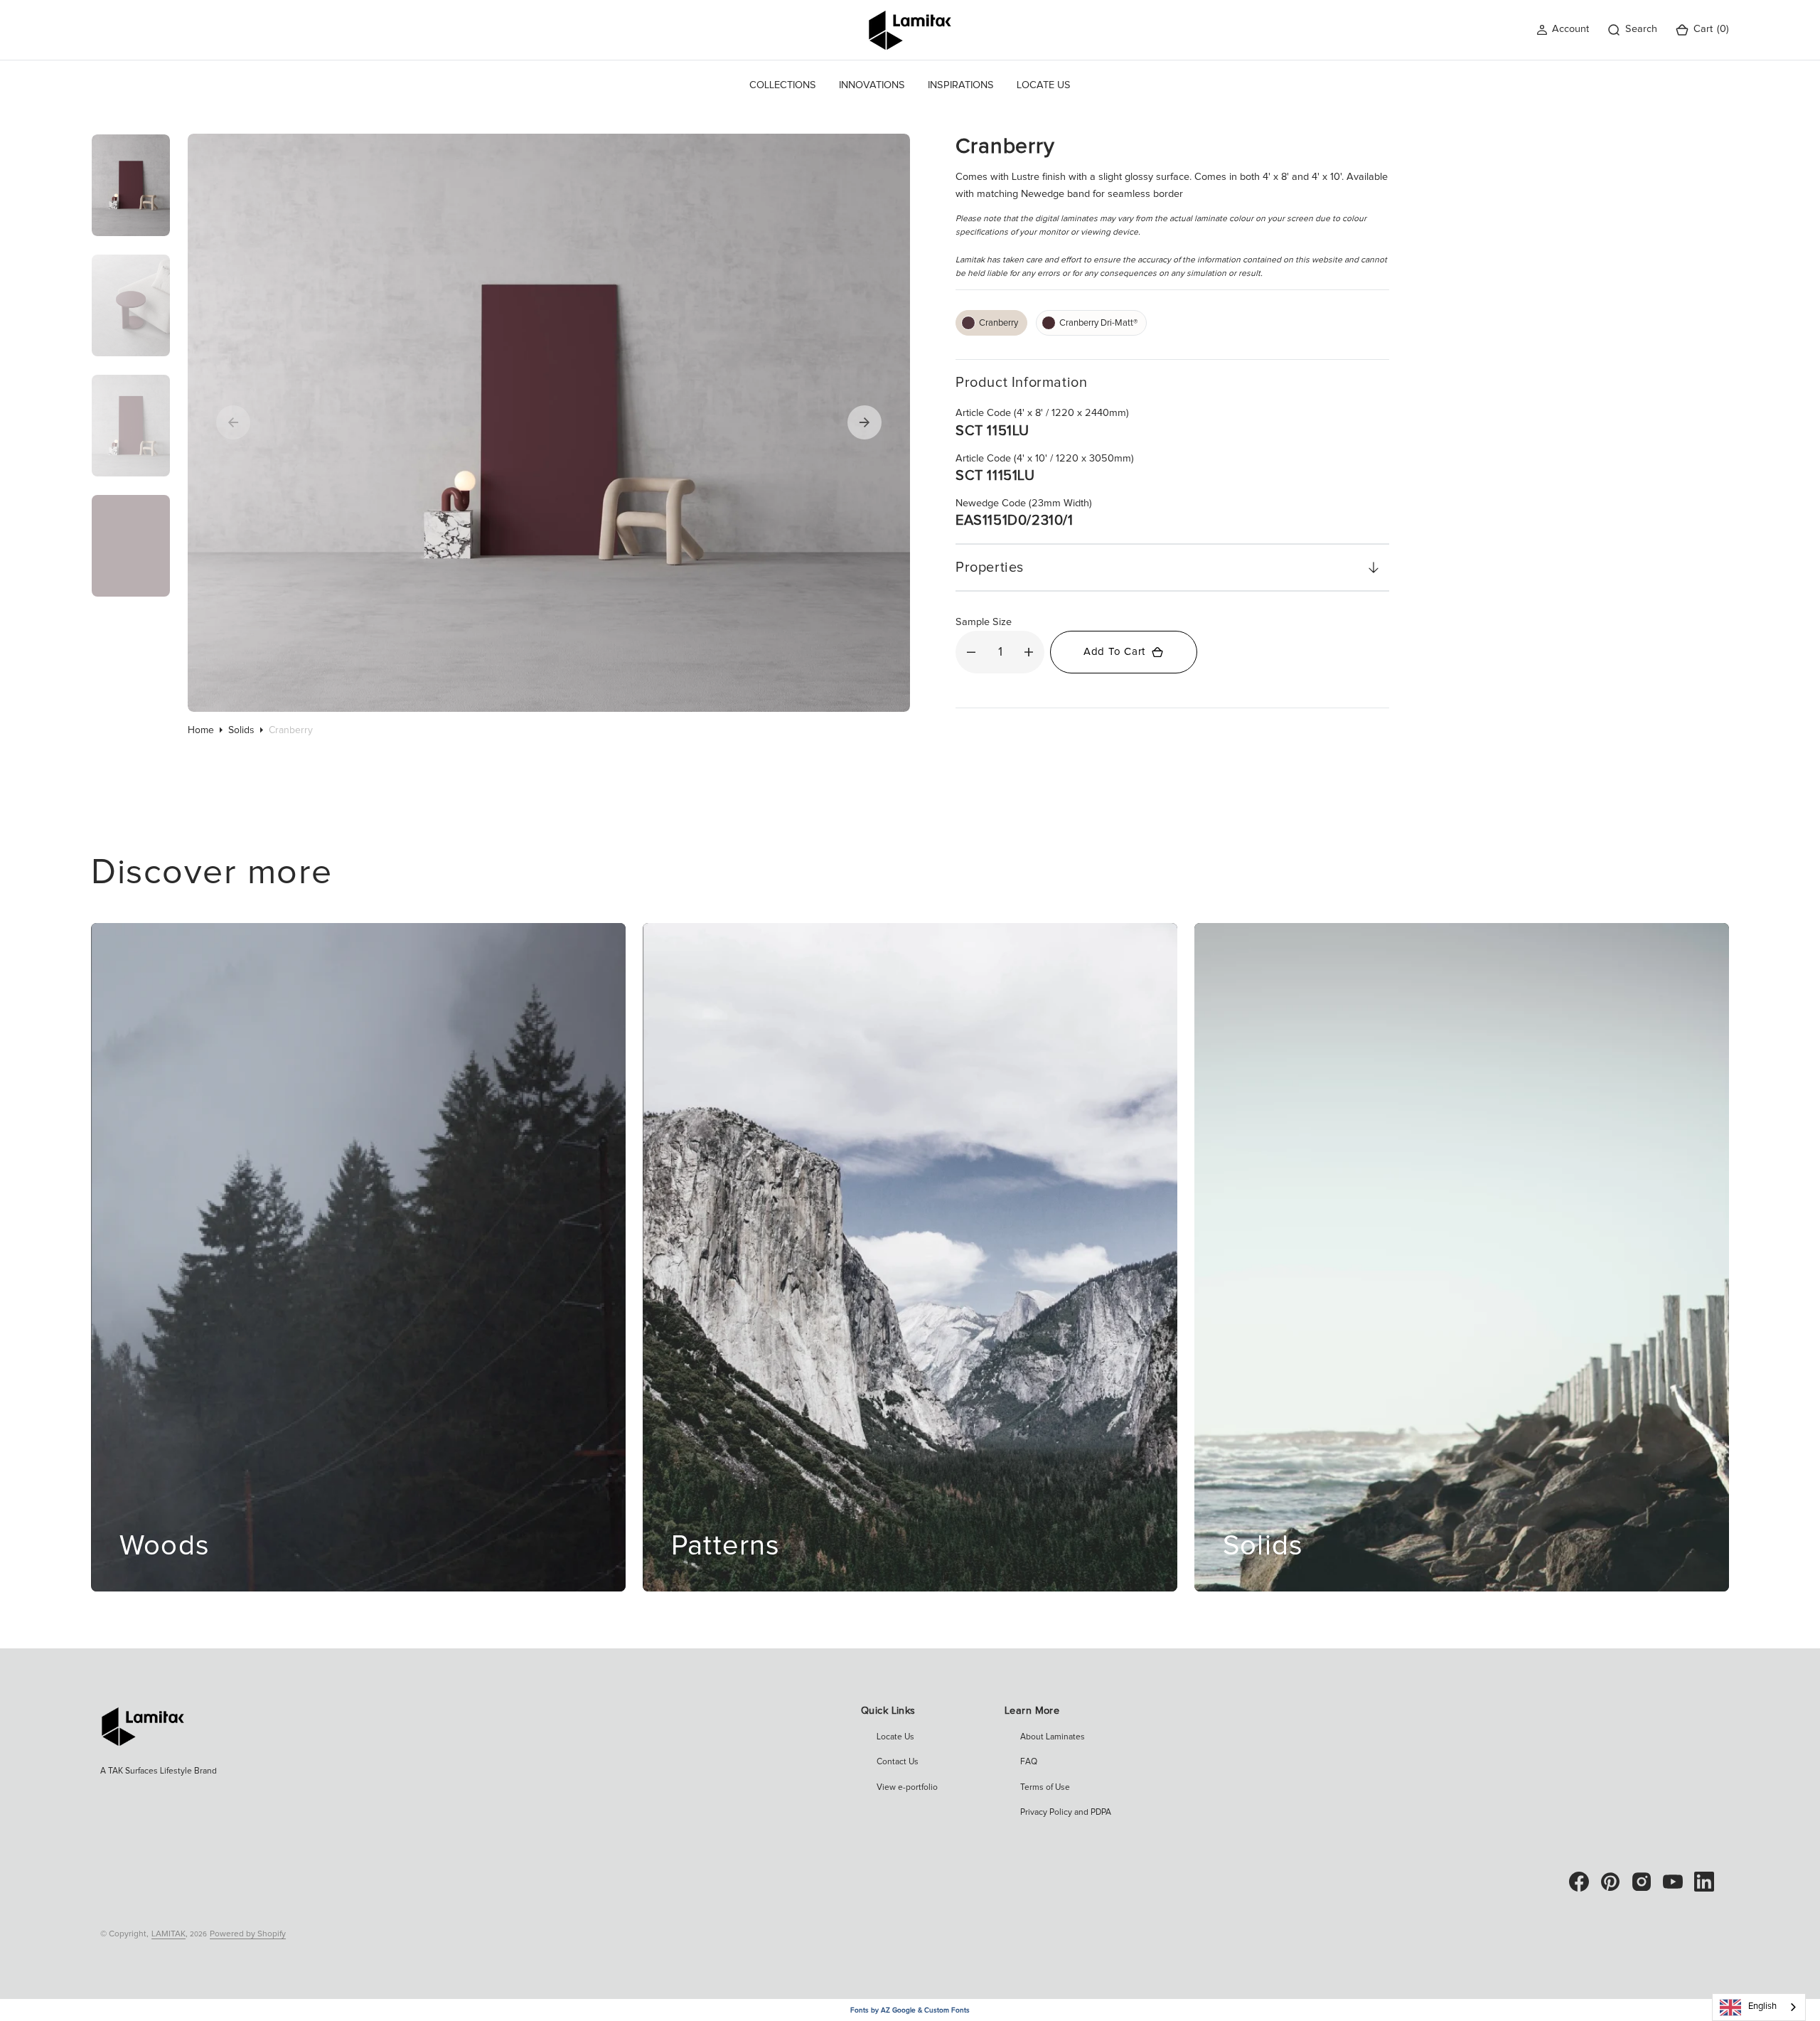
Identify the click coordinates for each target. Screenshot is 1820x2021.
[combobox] (1759, 2007)
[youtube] (1673, 1882)
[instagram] (1642, 1882)
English (1762, 2006)
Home (201, 730)
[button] (1563, 30)
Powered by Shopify (248, 1934)
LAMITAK (168, 1934)
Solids (241, 730)
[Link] (358, 1257)
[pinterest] (1610, 1882)
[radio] (991, 323)
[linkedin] (1704, 1882)
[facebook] (1579, 1882)
